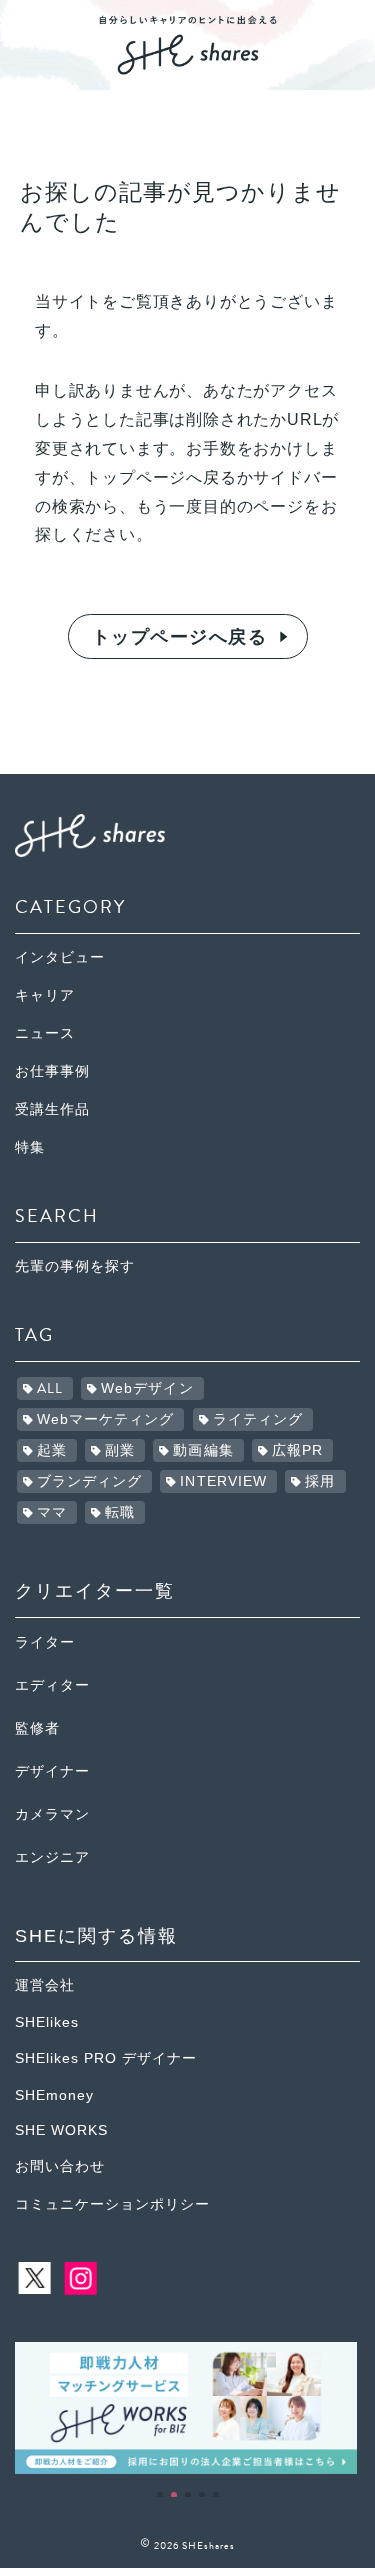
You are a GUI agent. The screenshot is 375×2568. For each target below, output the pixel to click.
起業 (52, 1450)
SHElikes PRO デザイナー (106, 2058)
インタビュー (60, 957)
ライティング (258, 1419)
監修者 (37, 1728)
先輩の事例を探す (75, 1266)
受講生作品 (52, 1109)
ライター (45, 1642)
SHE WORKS (61, 2130)
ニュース (45, 1033)
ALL (50, 1388)
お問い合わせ (60, 2166)
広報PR (297, 1450)
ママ (52, 1512)
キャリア (45, 995)
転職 (120, 1512)
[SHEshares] (188, 67)
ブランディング (90, 1481)
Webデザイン (147, 1388)
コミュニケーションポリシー (112, 2204)
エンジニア (52, 1857)
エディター (52, 1685)
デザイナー (52, 1771)
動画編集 (203, 1450)
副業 (120, 1450)
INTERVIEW (223, 1481)
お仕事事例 (52, 1071)
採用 (320, 1481)
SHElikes (47, 2022)
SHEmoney (54, 2095)
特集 (30, 1147)
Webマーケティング (106, 1419)
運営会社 (45, 1985)
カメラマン (52, 1814)
